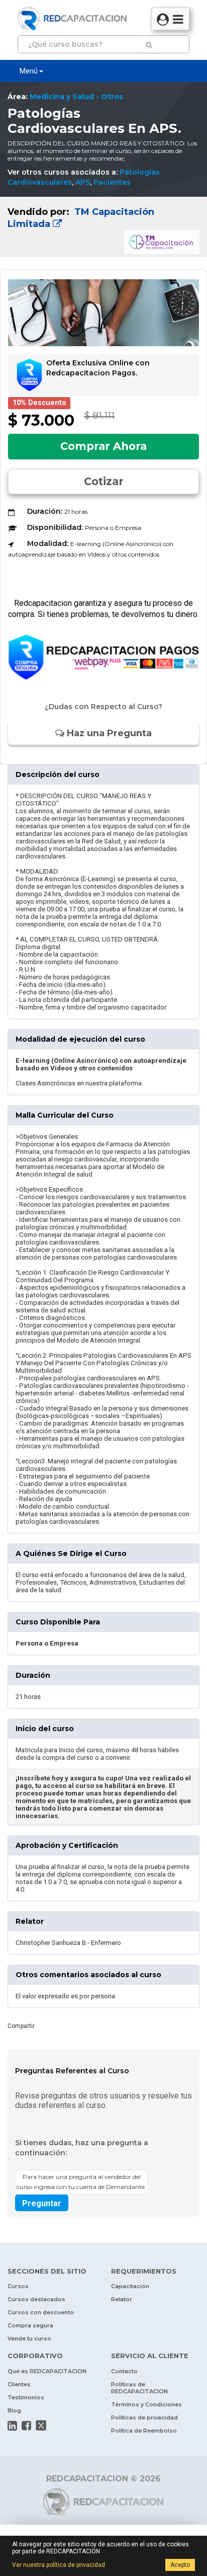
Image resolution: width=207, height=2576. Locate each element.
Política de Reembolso (144, 2431)
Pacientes (112, 182)
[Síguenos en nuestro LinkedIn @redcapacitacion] (12, 2426)
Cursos (18, 2286)
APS (83, 182)
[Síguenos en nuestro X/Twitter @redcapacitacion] (41, 2426)
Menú (29, 71)
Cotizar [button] (104, 481)
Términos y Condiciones (146, 2404)
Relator (122, 2299)
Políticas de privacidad (144, 2417)
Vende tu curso (29, 2338)
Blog (14, 2410)
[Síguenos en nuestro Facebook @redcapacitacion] (26, 2426)
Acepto (180, 2565)
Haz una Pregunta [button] (108, 733)
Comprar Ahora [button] (103, 446)
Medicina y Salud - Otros (76, 97)
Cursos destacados (36, 2299)
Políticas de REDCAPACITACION (139, 2388)
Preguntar (42, 2203)
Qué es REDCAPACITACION (47, 2371)
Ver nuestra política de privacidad (59, 2565)
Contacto (124, 2371)
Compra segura (30, 2325)
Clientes (19, 2384)
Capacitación (130, 2286)
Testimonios (26, 2397)
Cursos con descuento (41, 2312)
